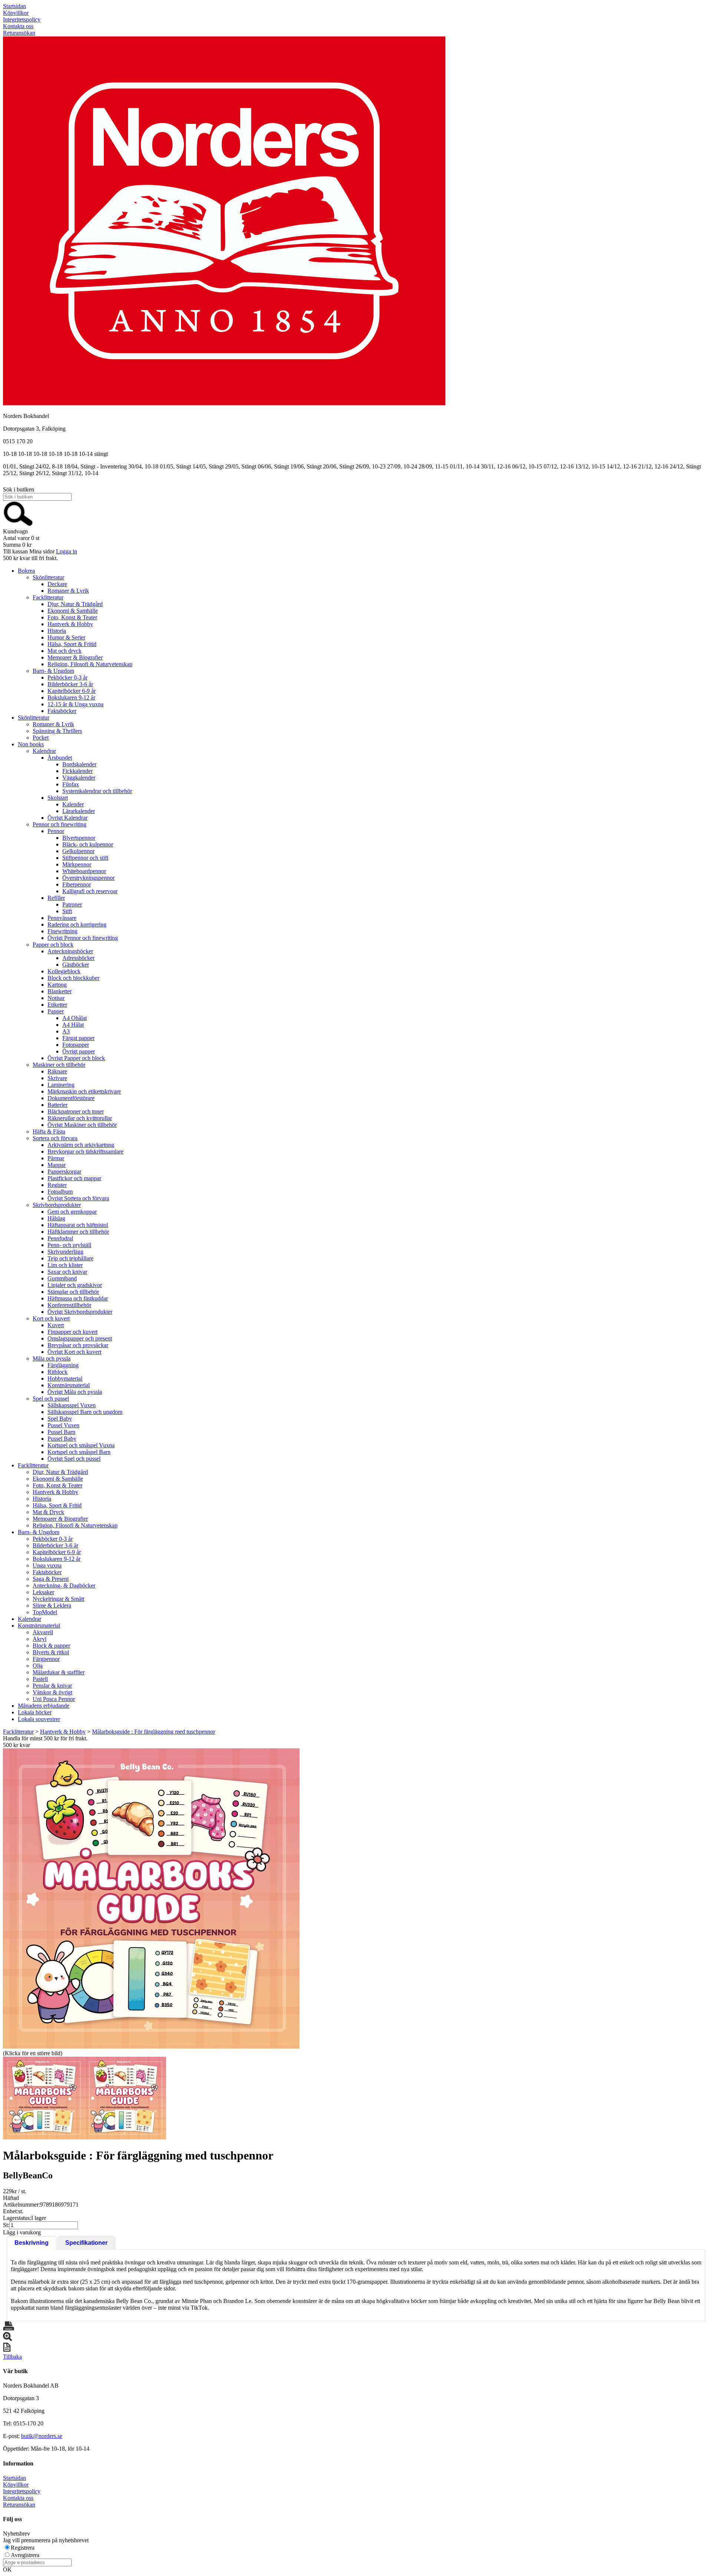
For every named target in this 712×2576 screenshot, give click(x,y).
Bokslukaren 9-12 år (71, 698)
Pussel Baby (62, 1439)
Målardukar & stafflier (59, 1672)
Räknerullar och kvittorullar (80, 1118)
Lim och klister (65, 1265)
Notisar (56, 998)
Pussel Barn (61, 1432)
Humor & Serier (66, 637)
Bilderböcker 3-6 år (70, 684)
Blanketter (60, 991)
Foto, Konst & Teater (72, 617)
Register (57, 1185)
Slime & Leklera (52, 1606)
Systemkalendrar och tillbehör (97, 791)
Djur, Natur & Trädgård (75, 604)
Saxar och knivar (67, 1272)
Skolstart (58, 798)
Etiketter (57, 1005)
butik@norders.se (42, 2436)
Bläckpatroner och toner (76, 1111)
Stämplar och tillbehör (73, 1292)
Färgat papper (78, 1038)
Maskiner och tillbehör (59, 1065)
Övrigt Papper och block (76, 1058)
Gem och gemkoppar (72, 1212)
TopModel (45, 1612)
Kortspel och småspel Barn (79, 1452)
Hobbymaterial (65, 1379)
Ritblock (57, 1372)
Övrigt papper (79, 1051)
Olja (38, 1666)
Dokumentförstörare (71, 1098)
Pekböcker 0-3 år (67, 677)
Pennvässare (62, 918)
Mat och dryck (65, 651)
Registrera (23, 2548)
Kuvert (56, 1325)
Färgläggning (63, 1365)
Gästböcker (76, 965)
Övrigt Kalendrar (67, 818)
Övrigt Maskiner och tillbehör (82, 1125)
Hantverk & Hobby (70, 624)
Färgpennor (46, 1659)
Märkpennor (77, 864)
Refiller (56, 898)
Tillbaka (12, 2357)
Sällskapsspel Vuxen (72, 1405)
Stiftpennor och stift (85, 858)
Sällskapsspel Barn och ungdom (85, 1412)
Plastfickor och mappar (74, 1178)
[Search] (18, 525)
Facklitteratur (48, 597)
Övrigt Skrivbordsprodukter (80, 1312)
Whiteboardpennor (84, 871)
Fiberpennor (77, 884)
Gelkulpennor (78, 851)
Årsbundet (60, 758)
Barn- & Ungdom (53, 671)
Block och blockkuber (73, 978)
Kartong (57, 985)
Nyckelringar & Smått (58, 1599)
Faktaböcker (62, 711)
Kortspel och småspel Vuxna (81, 1445)
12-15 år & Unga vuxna (75, 704)
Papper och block (53, 945)
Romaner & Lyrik (68, 591)
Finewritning (62, 931)
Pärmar (56, 1158)
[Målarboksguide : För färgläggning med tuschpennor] (151, 1899)
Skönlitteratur (48, 577)
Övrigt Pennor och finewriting (83, 938)
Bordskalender (79, 764)
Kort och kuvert (51, 1318)
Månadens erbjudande (44, 1706)
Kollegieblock (64, 971)
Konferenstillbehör (69, 1305)
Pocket (41, 738)
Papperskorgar (64, 1172)
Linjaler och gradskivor (75, 1285)
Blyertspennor (79, 838)
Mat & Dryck (48, 1512)
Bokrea (26, 571)
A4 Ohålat (75, 1018)
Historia (57, 631)
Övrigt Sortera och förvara (78, 1198)
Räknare (57, 1071)
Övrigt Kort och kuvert (74, 1352)
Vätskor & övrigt (52, 1692)
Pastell (40, 1679)
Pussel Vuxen (63, 1425)
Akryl (39, 1639)
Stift (67, 911)
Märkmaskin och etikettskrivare (84, 1091)
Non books (31, 744)
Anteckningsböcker (70, 951)
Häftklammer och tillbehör (78, 1232)
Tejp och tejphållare (70, 1258)
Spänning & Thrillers (57, 731)
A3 (66, 1031)
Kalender (73, 804)
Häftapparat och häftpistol (78, 1225)
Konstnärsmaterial (69, 1385)
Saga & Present (51, 1579)
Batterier (57, 1105)
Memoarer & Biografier (75, 657)
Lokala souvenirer (39, 1719)
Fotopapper (76, 1045)
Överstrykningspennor (88, 878)
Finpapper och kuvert (72, 1332)
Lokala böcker (35, 1712)
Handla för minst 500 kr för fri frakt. (45, 1742)
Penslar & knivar (52, 1686)
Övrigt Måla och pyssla (75, 1392)
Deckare (57, 584)
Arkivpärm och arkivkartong (81, 1145)
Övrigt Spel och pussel (74, 1459)
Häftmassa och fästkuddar (78, 1298)
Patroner (72, 904)
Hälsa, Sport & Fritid (72, 644)
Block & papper (51, 1646)
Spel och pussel (51, 1399)
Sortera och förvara (55, 1138)
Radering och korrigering (77, 925)
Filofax (71, 784)
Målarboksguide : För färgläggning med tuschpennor (154, 1732)
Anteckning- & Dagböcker (64, 1585)
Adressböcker (78, 958)
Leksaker (43, 1592)
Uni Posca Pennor (54, 1699)
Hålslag (56, 1218)
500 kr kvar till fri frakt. (30, 558)
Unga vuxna (47, 1565)
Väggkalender (79, 778)
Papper (56, 1011)
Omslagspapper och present (80, 1338)
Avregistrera (25, 2555)
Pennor (56, 831)
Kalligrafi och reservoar (90, 891)
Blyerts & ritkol (51, 1652)
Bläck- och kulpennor (88, 844)
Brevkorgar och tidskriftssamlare (85, 1152)
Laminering (61, 1085)
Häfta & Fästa (49, 1131)
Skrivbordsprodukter (57, 1205)
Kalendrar (44, 751)
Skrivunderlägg (65, 1252)
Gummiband (62, 1278)
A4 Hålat (73, 1025)
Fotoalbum (60, 1192)
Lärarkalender (79, 811)
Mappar (57, 1165)
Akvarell (43, 1632)
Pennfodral (60, 1238)
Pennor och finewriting (60, 824)
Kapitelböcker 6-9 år (72, 691)
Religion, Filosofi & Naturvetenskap (90, 664)
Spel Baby (60, 1419)
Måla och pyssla (52, 1358)
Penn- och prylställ (69, 1245)
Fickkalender (78, 771)
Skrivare (57, 1078)
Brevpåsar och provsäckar (78, 1345)
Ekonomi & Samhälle (73, 611)
